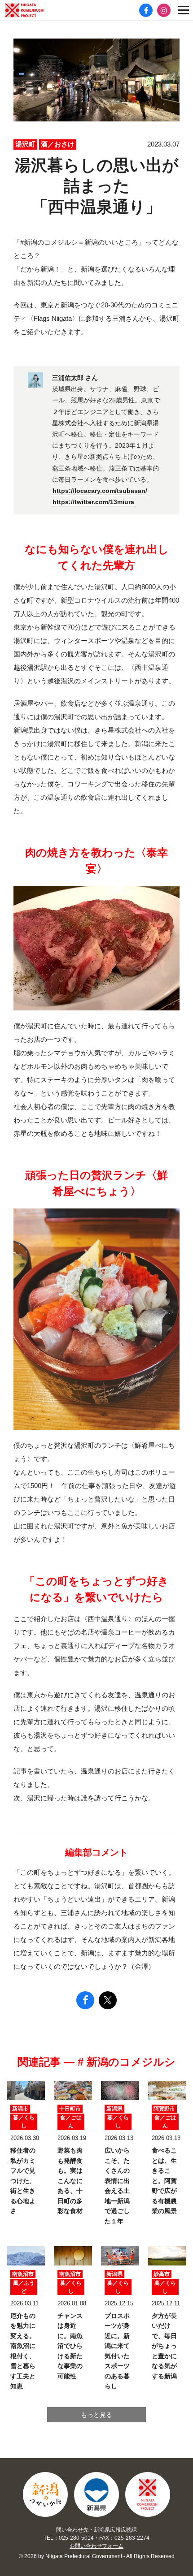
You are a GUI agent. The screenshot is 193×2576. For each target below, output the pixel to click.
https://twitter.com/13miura (93, 502)
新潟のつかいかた (45, 2494)
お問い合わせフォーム (96, 2546)
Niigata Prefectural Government (96, 2494)
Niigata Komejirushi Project (148, 2494)
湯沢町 (25, 144)
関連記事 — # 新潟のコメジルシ (96, 2062)
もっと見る (96, 2415)
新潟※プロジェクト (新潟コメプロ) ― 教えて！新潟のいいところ (38, 10)
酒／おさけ (58, 144)
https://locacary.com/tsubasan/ (100, 491)
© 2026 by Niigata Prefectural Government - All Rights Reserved (97, 2556)
